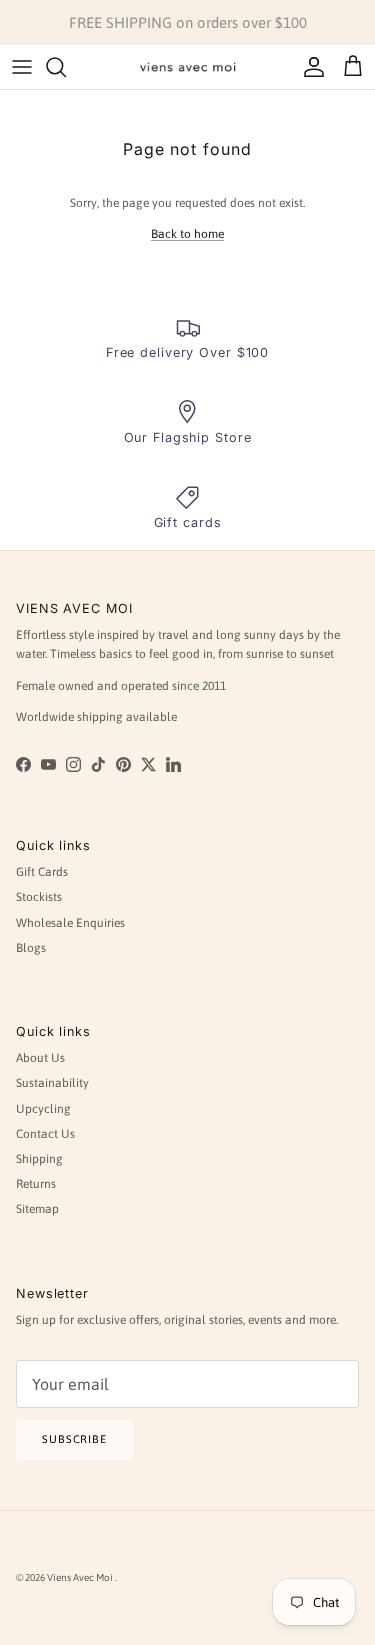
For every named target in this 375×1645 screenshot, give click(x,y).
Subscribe (74, 1439)
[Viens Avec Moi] (188, 67)
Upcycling (43, 1109)
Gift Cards (42, 872)
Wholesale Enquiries (70, 923)
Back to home (187, 234)
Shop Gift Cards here (280, 30)
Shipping (39, 1159)
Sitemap (37, 1209)
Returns (36, 1184)
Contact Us (45, 1134)
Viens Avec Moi (81, 1577)
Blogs (31, 948)
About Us (40, 1058)
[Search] (66, 67)
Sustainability (52, 1083)
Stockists (39, 897)
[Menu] (22, 67)
